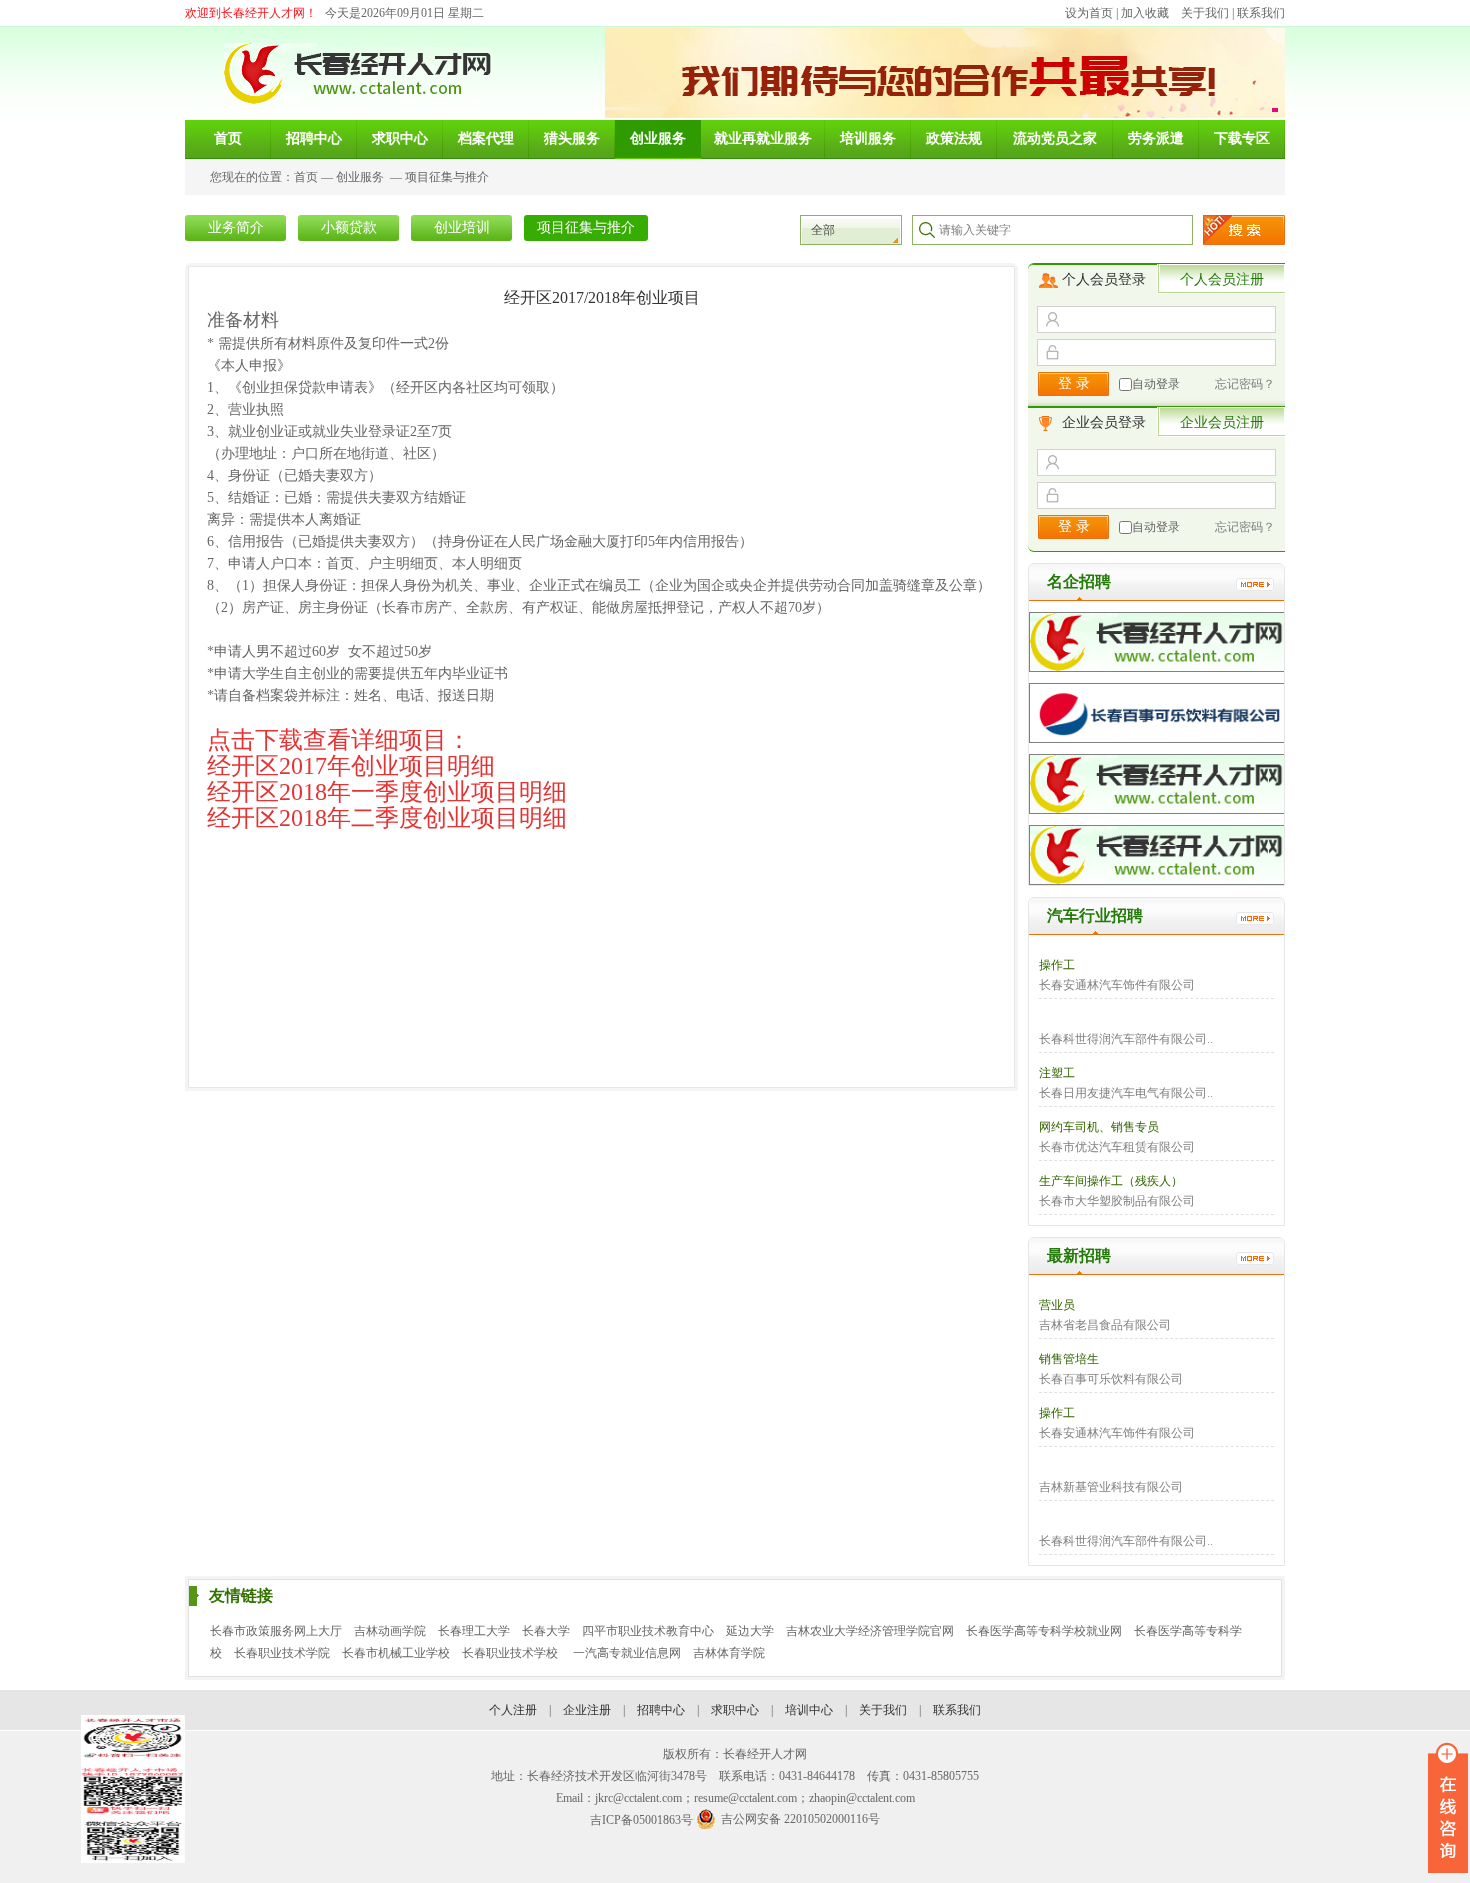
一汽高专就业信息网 (627, 1653)
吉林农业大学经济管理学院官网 (870, 1631)
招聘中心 (661, 1710)
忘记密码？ (1245, 384)
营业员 (1057, 1305)
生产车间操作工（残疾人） (1111, 1181)
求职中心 (735, 1710)
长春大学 (546, 1631)
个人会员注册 (1222, 279)
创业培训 (462, 227)
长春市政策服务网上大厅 (276, 1631)
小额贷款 (349, 227)
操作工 (1057, 965)
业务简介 (236, 227)
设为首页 (1089, 13)
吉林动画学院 (390, 1631)
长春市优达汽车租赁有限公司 (1117, 1147)
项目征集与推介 (447, 177)
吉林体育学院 (729, 1653)
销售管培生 (1069, 1359)
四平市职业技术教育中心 (648, 1631)
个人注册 (513, 1710)
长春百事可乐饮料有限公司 (1111, 1379)
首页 (306, 177)
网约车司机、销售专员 (1099, 1127)
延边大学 (750, 1631)
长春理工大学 (474, 1631)
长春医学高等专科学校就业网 (1044, 1631)
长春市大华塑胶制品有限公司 (1117, 1201)
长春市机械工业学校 (396, 1653)
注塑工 (1057, 1073)
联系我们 (1261, 13)
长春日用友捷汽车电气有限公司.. (1126, 1093)
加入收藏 (1145, 13)
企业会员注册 (1222, 422)
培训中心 (809, 1710)
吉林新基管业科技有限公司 (1111, 1487)
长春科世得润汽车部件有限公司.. (1126, 1039)
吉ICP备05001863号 (641, 1820)
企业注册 (587, 1710)
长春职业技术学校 (511, 1653)
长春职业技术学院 (282, 1653)
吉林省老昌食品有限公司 (1105, 1325)
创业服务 (360, 177)
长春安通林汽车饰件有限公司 (1117, 985)
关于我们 (1205, 13)
